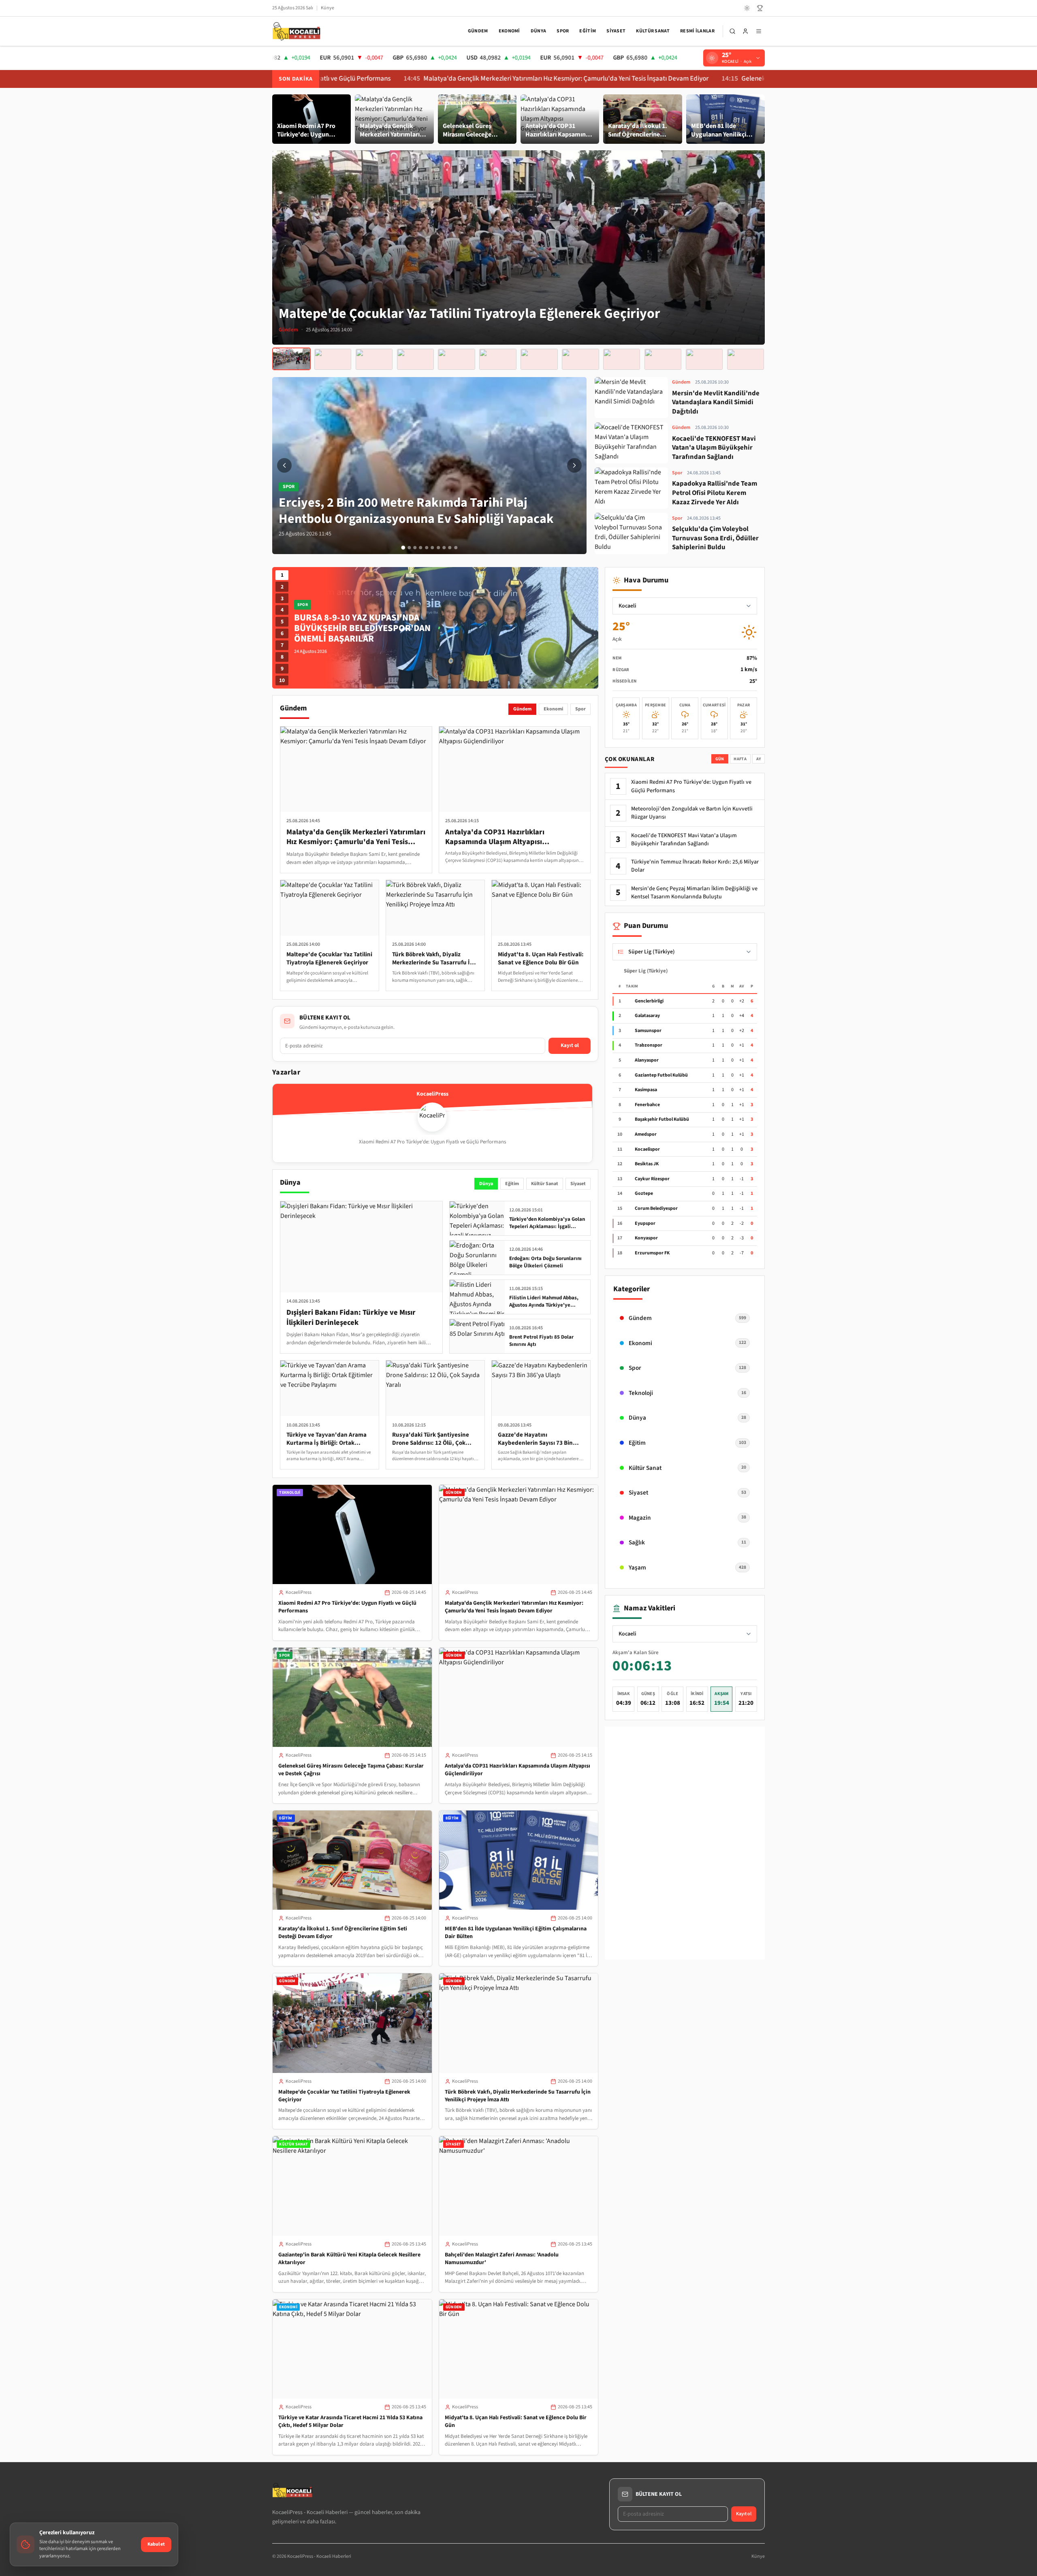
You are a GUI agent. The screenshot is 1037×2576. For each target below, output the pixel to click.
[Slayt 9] (450, 548)
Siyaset (616, 31)
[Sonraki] (574, 465)
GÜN (720, 759)
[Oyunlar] (760, 8)
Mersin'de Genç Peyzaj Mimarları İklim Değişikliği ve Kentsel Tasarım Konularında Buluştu (694, 893)
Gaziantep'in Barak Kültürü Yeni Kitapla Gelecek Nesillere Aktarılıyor (349, 2259)
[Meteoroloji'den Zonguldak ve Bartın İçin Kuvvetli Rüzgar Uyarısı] (704, 359)
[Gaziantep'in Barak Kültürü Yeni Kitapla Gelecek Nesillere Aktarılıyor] (374, 359)
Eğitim (588, 31)
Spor (563, 31)
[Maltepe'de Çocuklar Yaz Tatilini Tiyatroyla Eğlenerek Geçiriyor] (291, 359)
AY (759, 759)
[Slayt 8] (444, 548)
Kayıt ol (570, 1045)
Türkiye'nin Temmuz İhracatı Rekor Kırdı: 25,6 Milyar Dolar (695, 866)
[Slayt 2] (409, 548)
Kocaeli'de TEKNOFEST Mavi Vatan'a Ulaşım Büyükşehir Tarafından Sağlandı (684, 840)
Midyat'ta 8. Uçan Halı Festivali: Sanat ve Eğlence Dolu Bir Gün (516, 2421)
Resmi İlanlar (697, 31)
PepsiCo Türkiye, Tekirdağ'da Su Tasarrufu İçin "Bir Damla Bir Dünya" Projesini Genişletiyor (367, 628)
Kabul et (156, 2544)
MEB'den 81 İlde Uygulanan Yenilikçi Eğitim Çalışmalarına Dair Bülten (516, 1933)
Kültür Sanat (653, 31)
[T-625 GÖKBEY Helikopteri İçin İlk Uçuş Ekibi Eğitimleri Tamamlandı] (622, 359)
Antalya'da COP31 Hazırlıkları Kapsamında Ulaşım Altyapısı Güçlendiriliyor (517, 1770)
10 (282, 680)
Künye (328, 8)
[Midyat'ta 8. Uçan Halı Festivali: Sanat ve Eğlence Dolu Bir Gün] (498, 359)
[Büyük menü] (759, 31)
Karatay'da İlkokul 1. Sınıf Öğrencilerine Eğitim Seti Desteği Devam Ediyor (343, 1933)
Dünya (539, 31)
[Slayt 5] (427, 548)
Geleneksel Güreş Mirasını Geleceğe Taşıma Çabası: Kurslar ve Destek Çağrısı (692, 79)
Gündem (478, 31)
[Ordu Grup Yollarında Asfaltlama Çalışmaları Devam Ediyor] (663, 359)
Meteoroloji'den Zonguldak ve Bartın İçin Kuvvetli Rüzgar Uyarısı (692, 813)
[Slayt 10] (456, 548)
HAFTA (740, 759)
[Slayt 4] (421, 548)
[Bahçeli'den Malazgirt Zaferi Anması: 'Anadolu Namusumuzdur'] (415, 359)
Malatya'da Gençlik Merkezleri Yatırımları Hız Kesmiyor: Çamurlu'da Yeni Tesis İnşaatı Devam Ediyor (407, 79)
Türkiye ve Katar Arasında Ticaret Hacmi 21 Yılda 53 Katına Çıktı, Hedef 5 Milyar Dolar (350, 2421)
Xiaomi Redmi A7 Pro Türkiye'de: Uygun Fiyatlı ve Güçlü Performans (347, 1607)
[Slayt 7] (438, 548)
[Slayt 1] (403, 548)
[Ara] (732, 31)
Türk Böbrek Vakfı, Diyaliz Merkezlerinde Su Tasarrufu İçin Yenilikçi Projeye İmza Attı (518, 2096)
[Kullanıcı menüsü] (745, 31)
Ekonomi (509, 31)
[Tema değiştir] (747, 8)
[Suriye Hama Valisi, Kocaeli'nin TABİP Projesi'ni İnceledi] (539, 359)
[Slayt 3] (415, 548)
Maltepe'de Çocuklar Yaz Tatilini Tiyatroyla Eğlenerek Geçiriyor (344, 2096)
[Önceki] (284, 465)
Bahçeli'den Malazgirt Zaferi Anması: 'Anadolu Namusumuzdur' (502, 2259)
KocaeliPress (299, 1592)
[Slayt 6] (432, 548)
